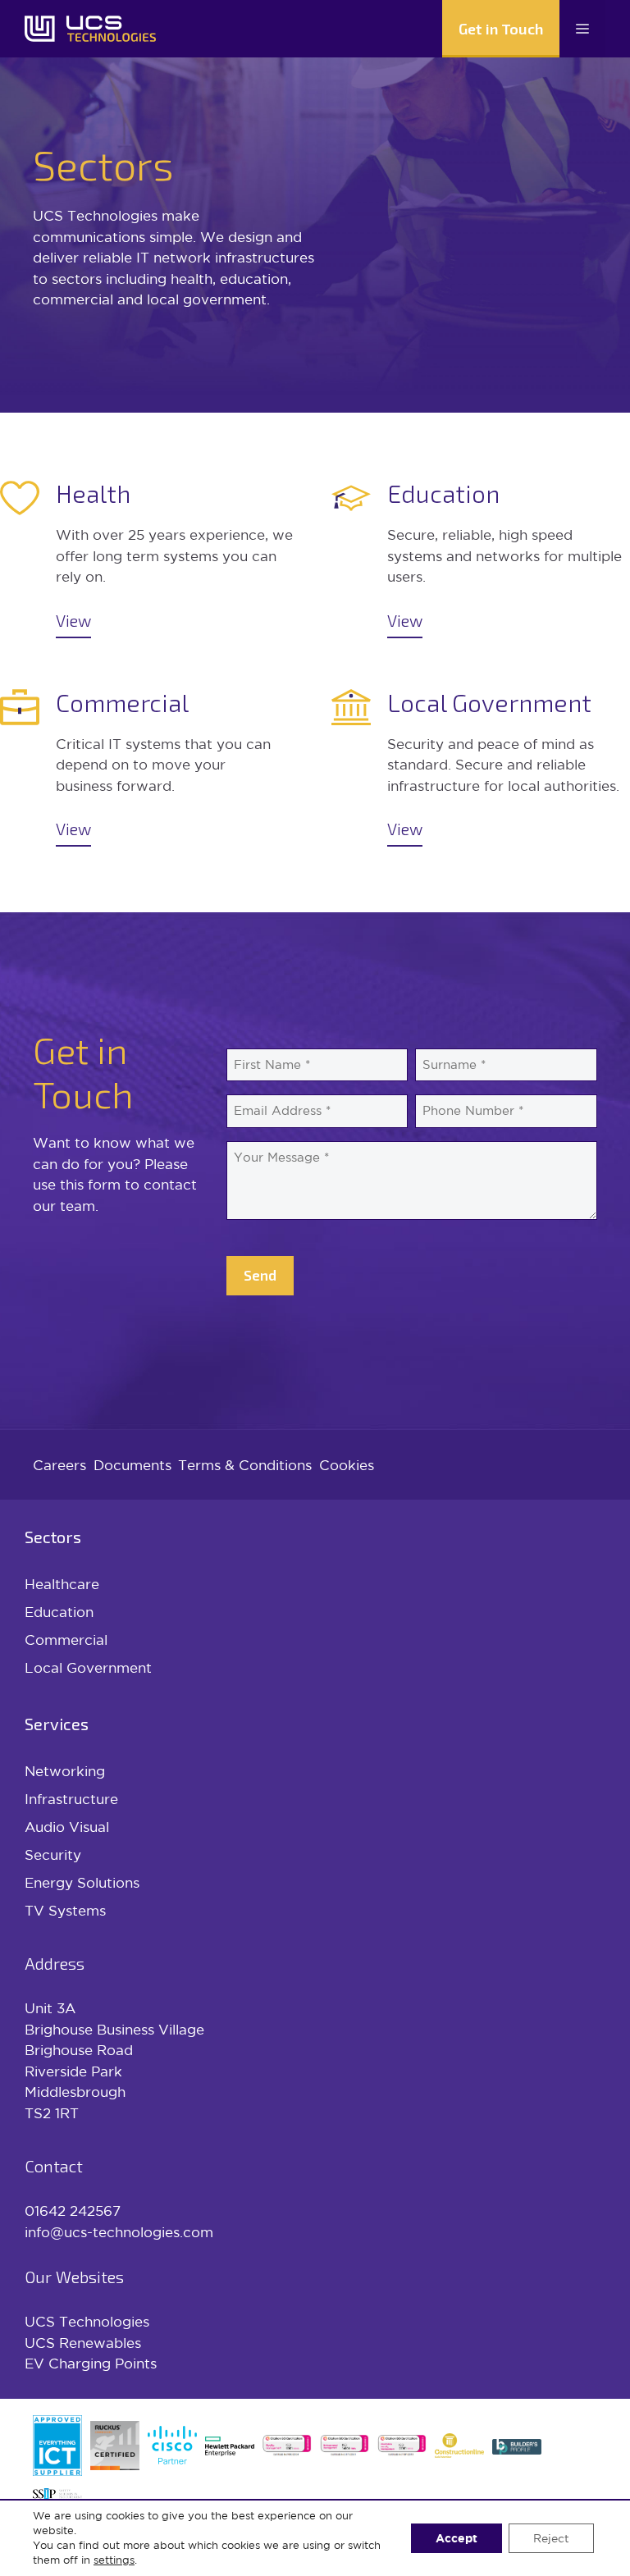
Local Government (88, 1667)
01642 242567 (73, 2211)
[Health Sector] (149, 558)
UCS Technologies (87, 2321)
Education (59, 1612)
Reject (551, 2538)
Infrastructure (71, 1799)
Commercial (66, 1640)
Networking (65, 1771)
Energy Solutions (82, 1882)
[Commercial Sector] (149, 767)
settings (114, 2560)
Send (260, 1275)
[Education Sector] (481, 558)
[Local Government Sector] (481, 767)
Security (53, 1854)
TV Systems (65, 1910)
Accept (457, 2538)
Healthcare (62, 1584)
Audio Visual (67, 1827)
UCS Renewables (83, 2343)
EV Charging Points (91, 2363)
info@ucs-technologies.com (119, 2232)
